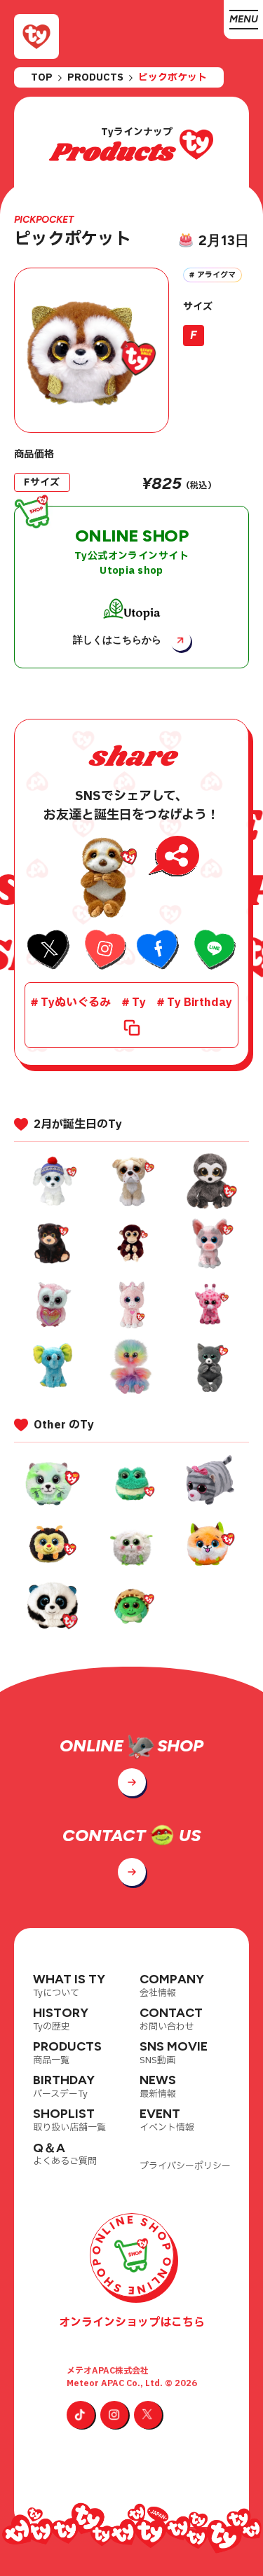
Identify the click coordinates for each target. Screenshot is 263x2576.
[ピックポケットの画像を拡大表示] (92, 350)
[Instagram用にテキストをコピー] (104, 951)
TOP (42, 78)
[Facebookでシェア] (159, 951)
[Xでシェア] (49, 951)
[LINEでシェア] (214, 951)
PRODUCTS (95, 78)
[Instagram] (114, 2415)
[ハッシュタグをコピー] (132, 1028)
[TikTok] (81, 2415)
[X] (148, 2415)
